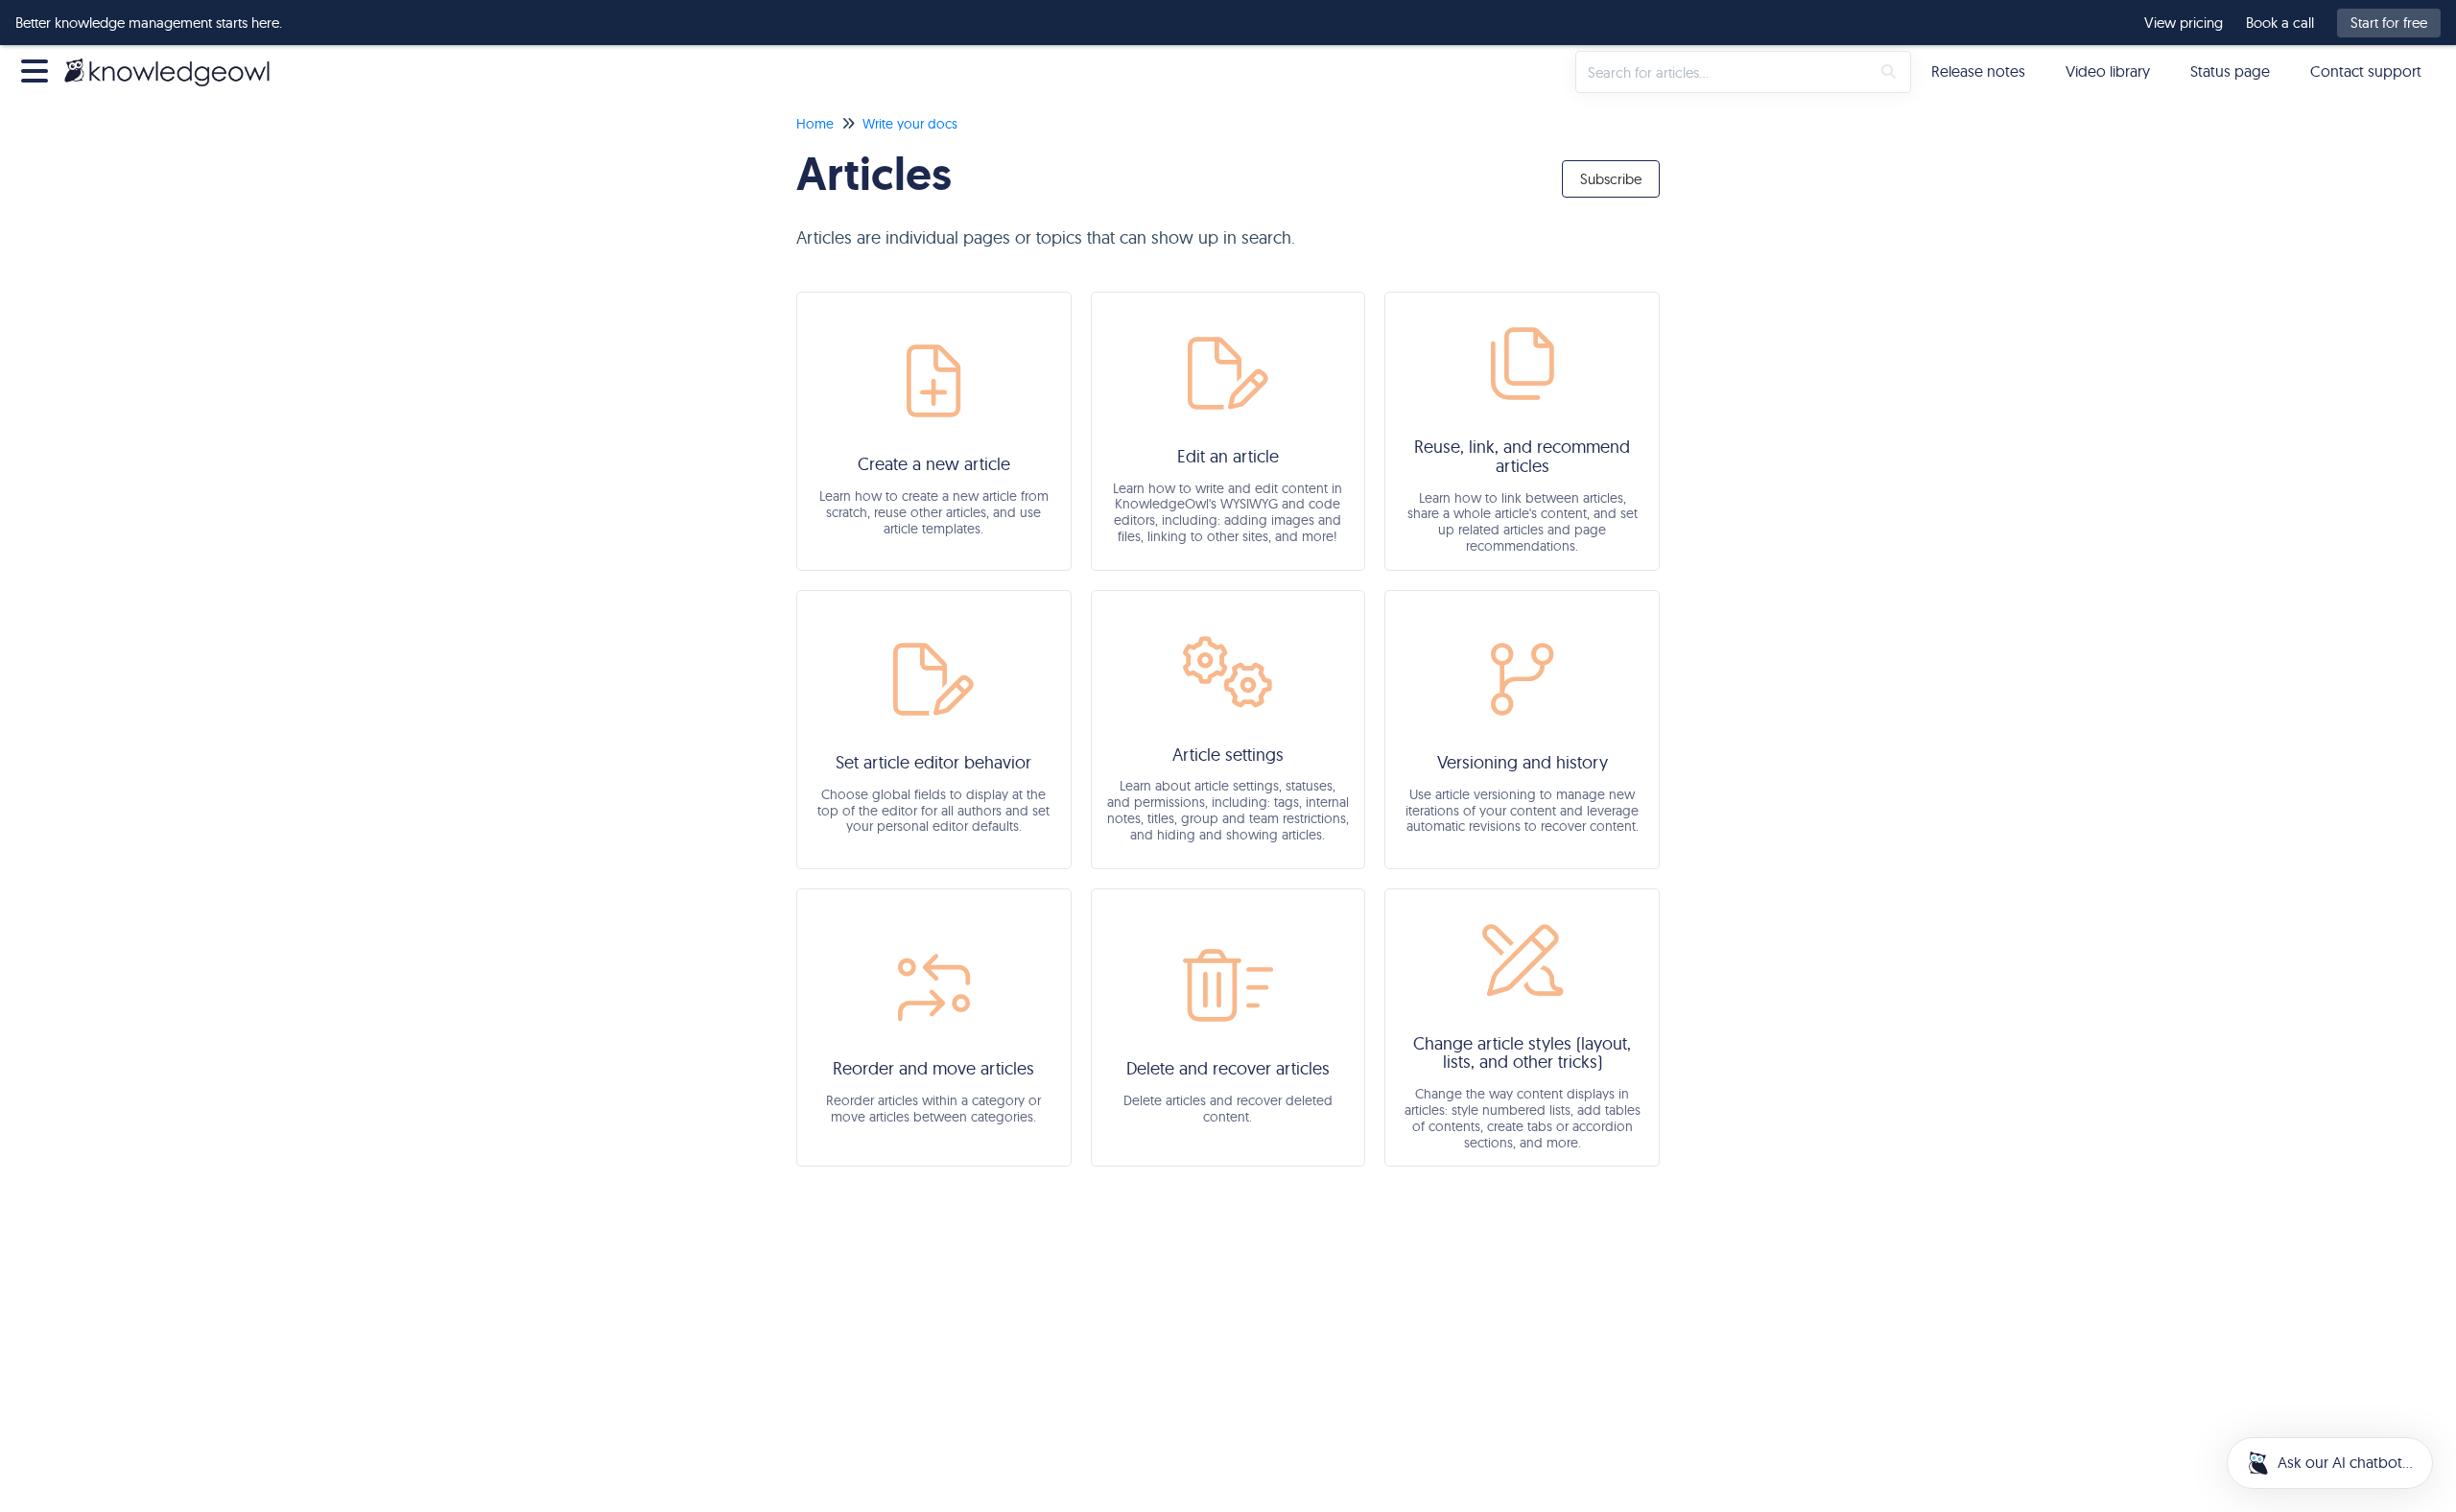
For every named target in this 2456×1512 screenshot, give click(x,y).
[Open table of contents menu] (38, 69)
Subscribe (1611, 179)
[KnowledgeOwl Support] (174, 62)
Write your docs (910, 124)
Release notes (1978, 71)
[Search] (1889, 72)
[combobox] (1723, 72)
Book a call (2280, 23)
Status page (2230, 71)
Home (815, 124)
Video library (2108, 71)
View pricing (2184, 23)
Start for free (2389, 23)
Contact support (2366, 71)
